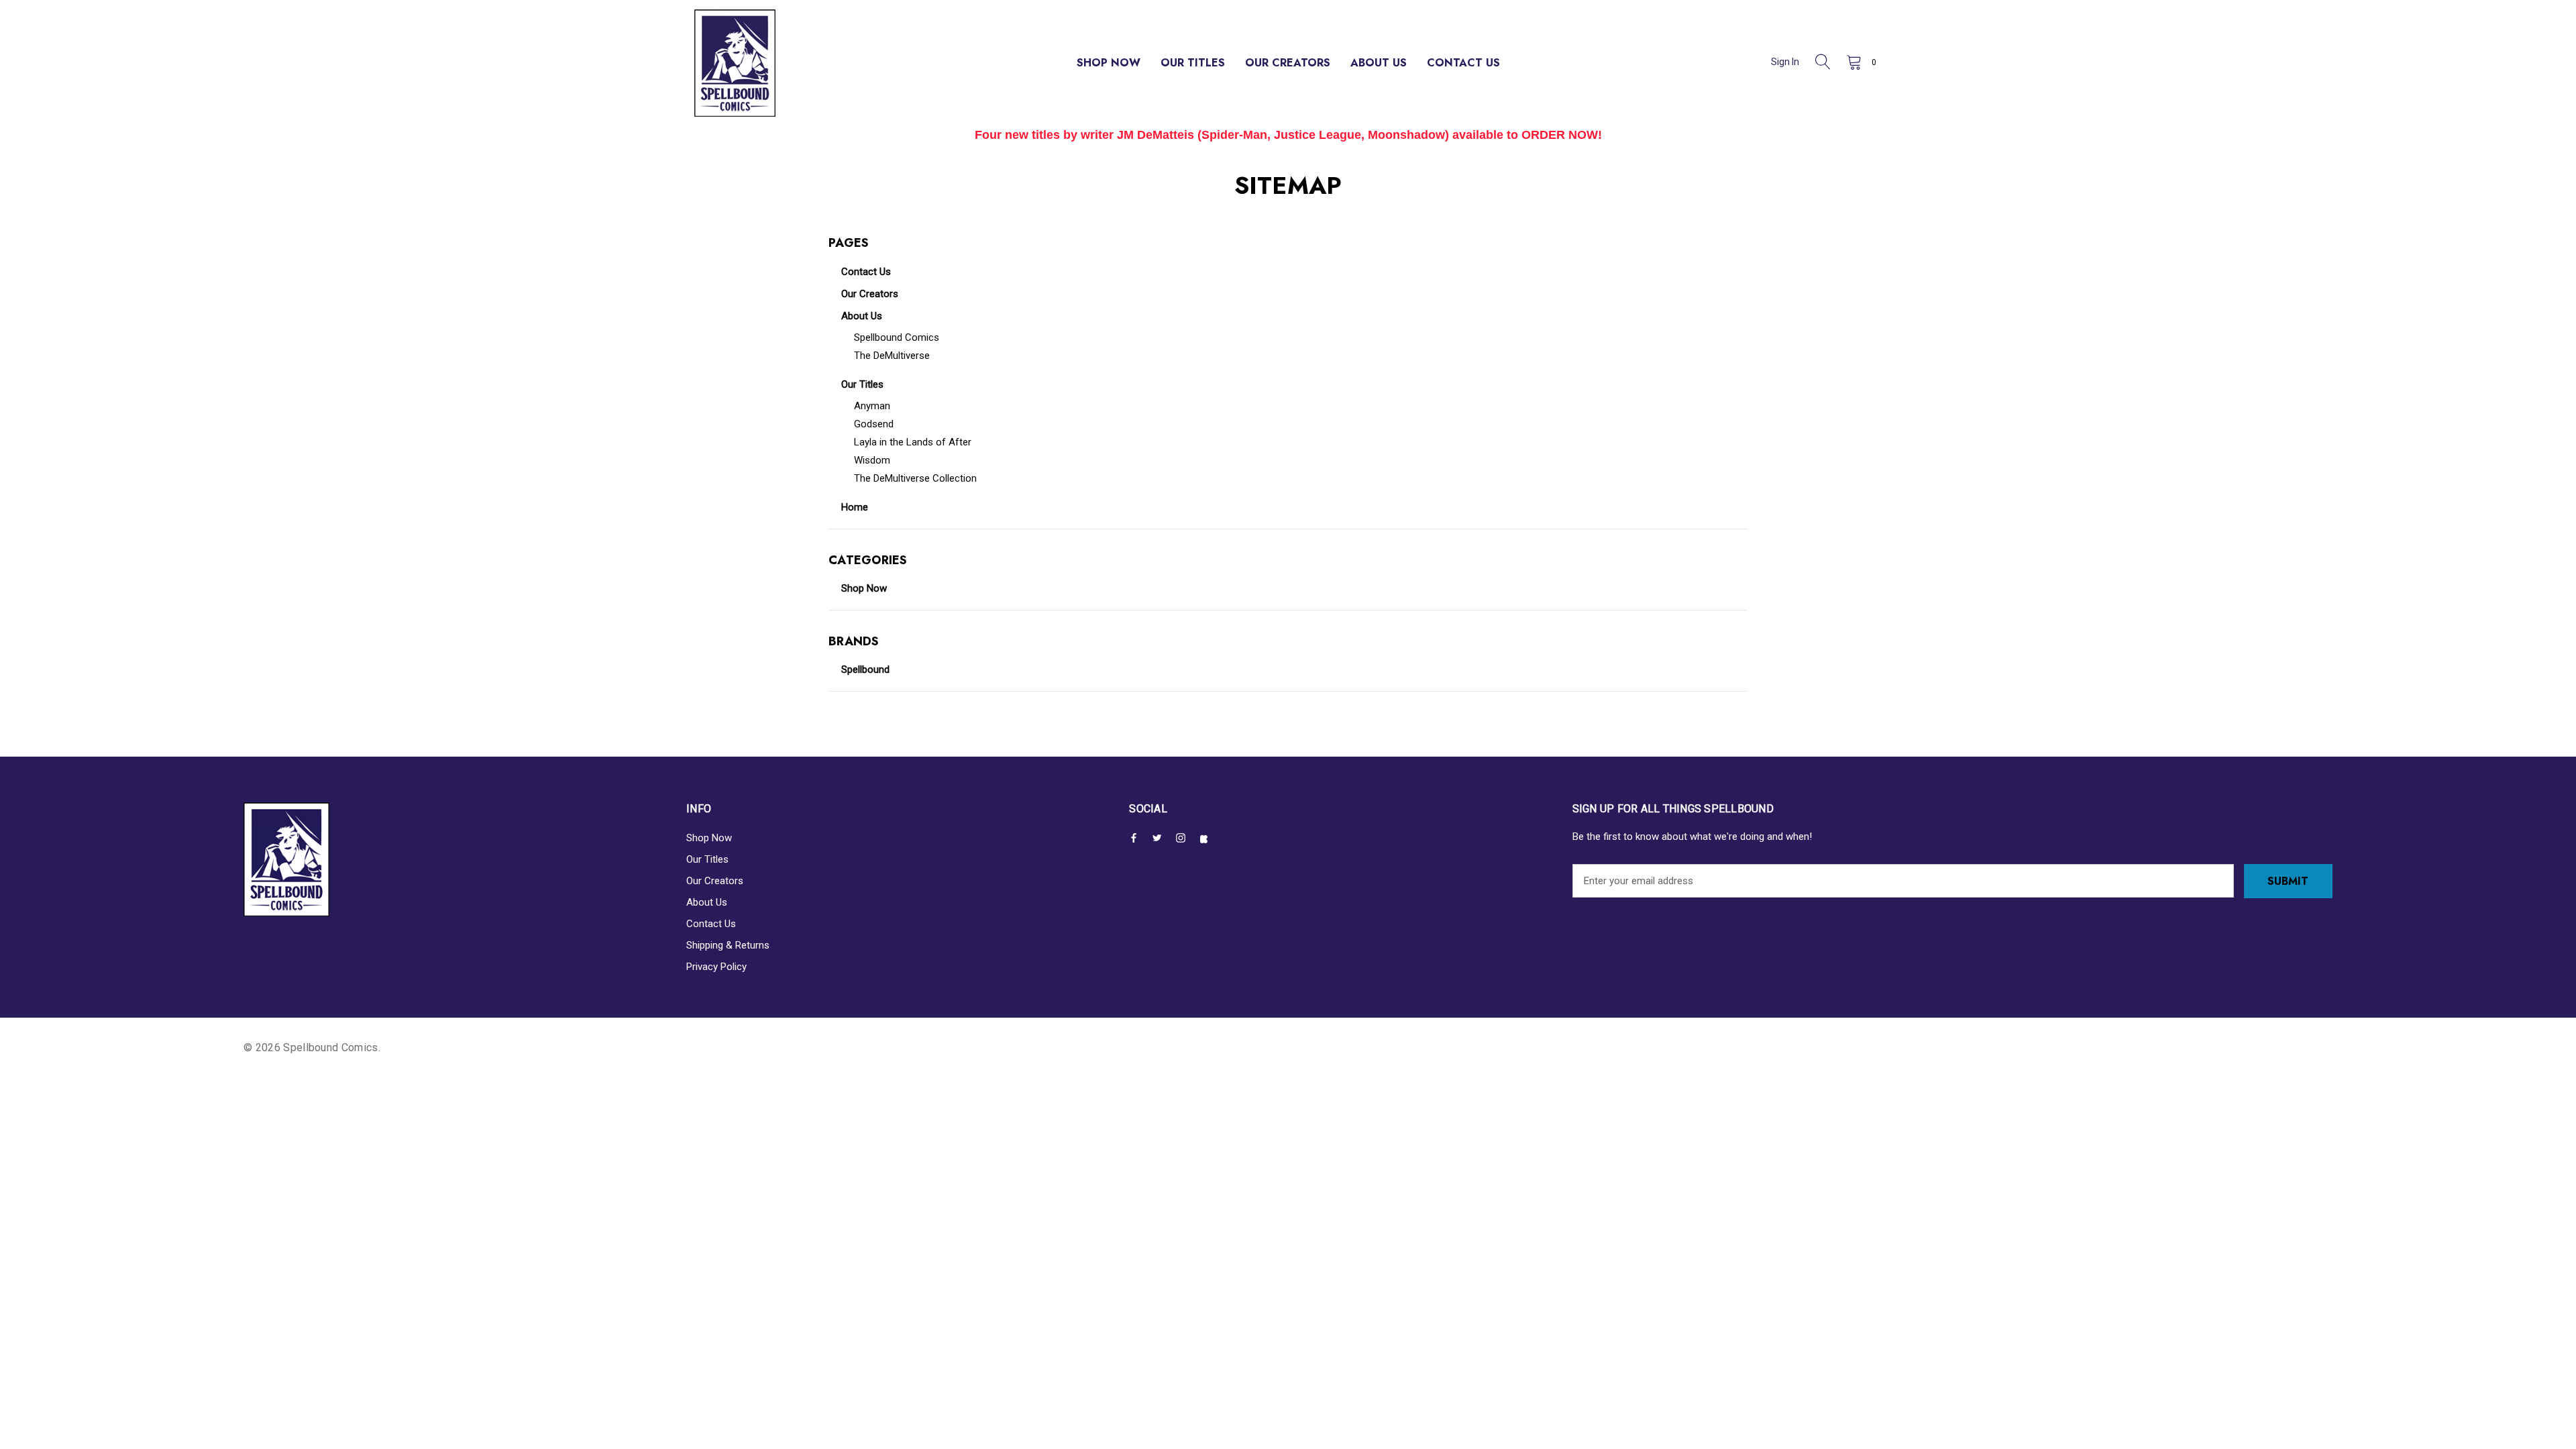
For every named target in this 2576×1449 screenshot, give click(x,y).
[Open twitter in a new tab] (1160, 838)
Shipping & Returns (728, 945)
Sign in (1785, 62)
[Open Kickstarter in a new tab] (1207, 839)
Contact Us (711, 924)
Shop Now (709, 838)
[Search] (1823, 63)
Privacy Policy (716, 967)
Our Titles (707, 859)
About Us (707, 902)
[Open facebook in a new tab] (1136, 838)
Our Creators (715, 881)
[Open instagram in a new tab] (1183, 838)
